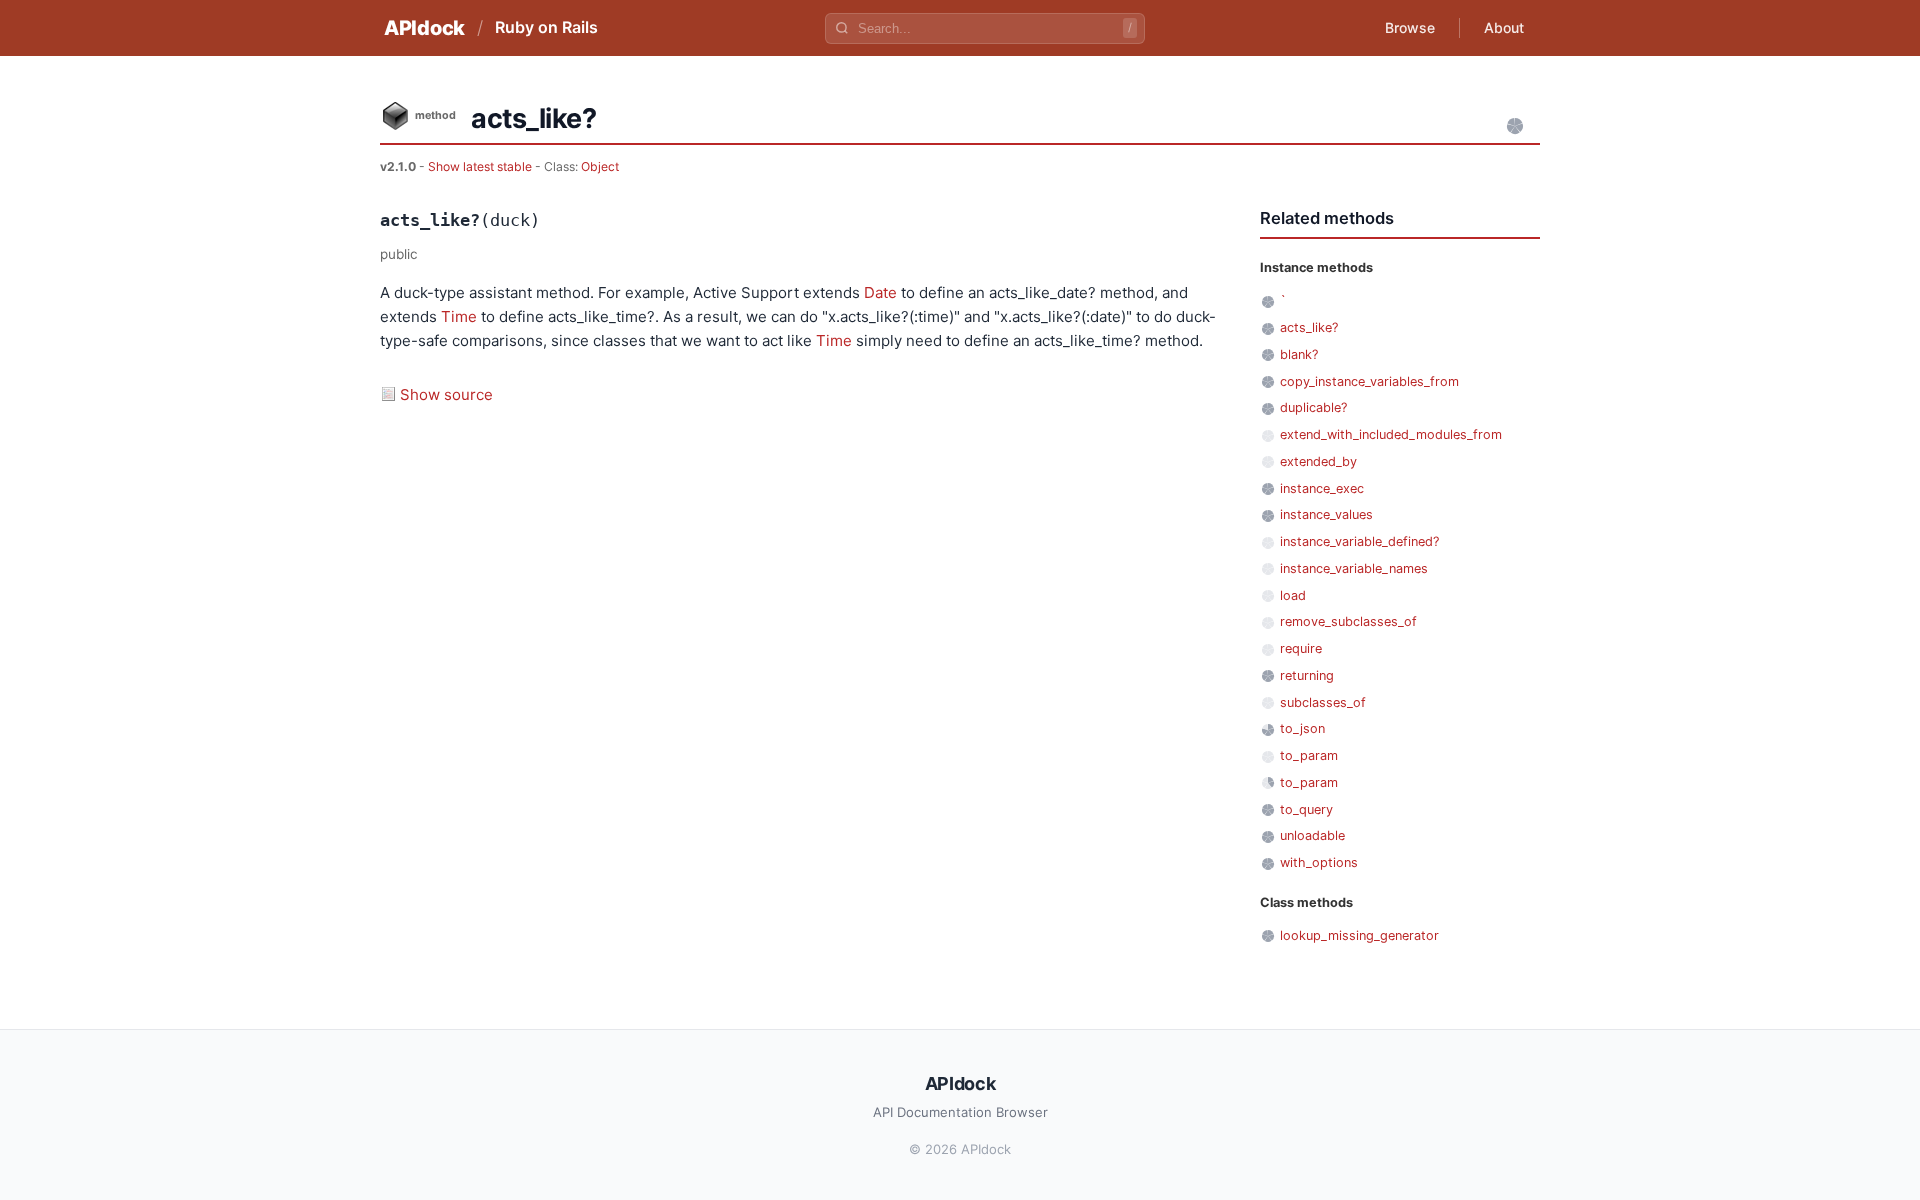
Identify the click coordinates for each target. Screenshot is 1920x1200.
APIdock (424, 28)
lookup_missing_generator (1359, 935)
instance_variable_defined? (1359, 541)
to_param (1309, 755)
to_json (1302, 728)
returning (1307, 675)
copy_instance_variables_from (1369, 381)
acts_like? (1309, 327)
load (1293, 595)
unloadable (1312, 835)
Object (600, 166)
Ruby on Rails (546, 27)
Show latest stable (481, 166)
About (1504, 27)
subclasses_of (1323, 702)
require (1301, 648)
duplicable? (1313, 407)
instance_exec (1322, 488)
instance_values (1326, 514)
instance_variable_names (1354, 568)
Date (880, 292)
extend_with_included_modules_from (1391, 434)
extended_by (1318, 461)
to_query (1306, 809)
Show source (446, 394)
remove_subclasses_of (1348, 621)
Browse (1410, 27)
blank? (1299, 354)
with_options (1319, 862)
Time (459, 316)
